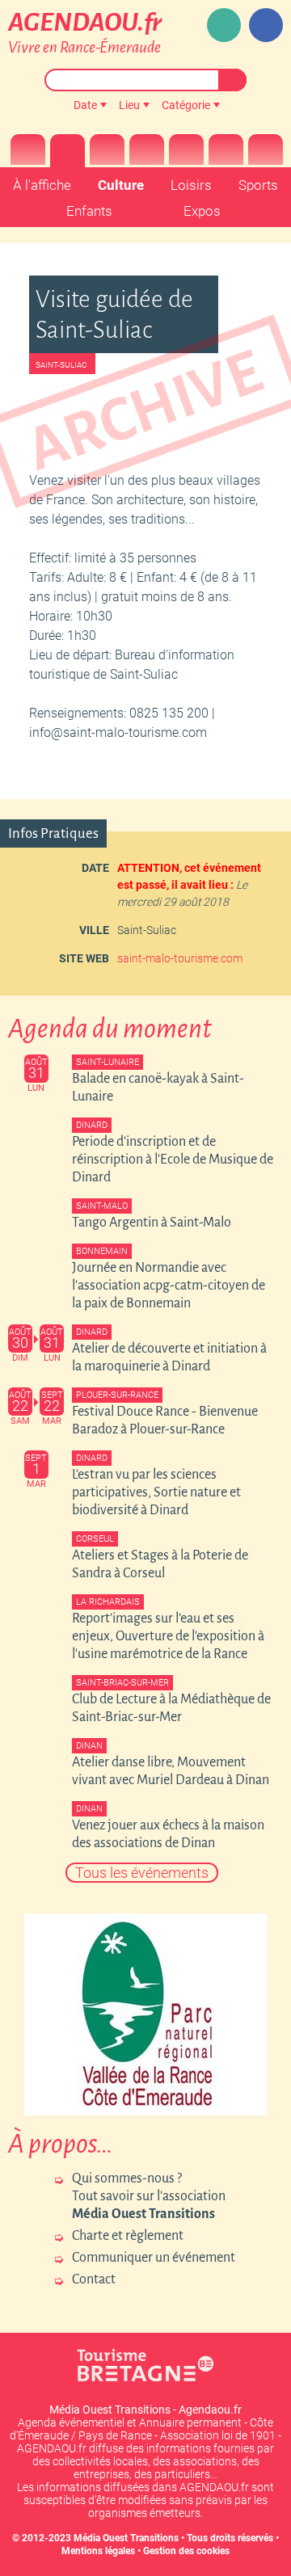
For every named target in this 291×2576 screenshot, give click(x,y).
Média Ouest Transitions (126, 2538)
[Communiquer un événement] (224, 25)
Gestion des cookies (186, 2551)
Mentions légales (98, 2551)
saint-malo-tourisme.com (180, 958)
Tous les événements (142, 1873)
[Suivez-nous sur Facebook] (266, 25)
